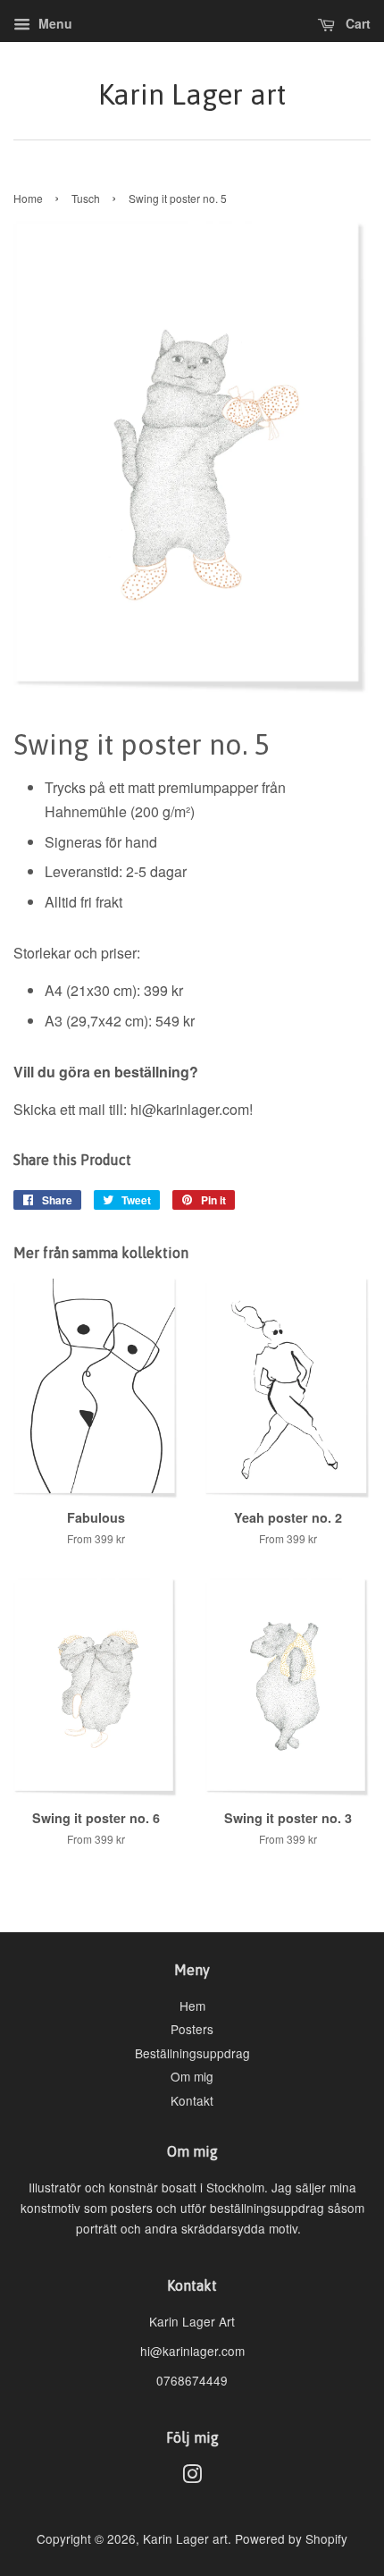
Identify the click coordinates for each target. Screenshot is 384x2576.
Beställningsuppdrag (192, 2053)
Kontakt (192, 2100)
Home (28, 198)
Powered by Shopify (291, 2538)
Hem (192, 2006)
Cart (356, 23)
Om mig (192, 2076)
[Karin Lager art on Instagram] (192, 2477)
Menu (54, 23)
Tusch (86, 198)
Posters (192, 2029)
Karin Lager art (192, 94)
